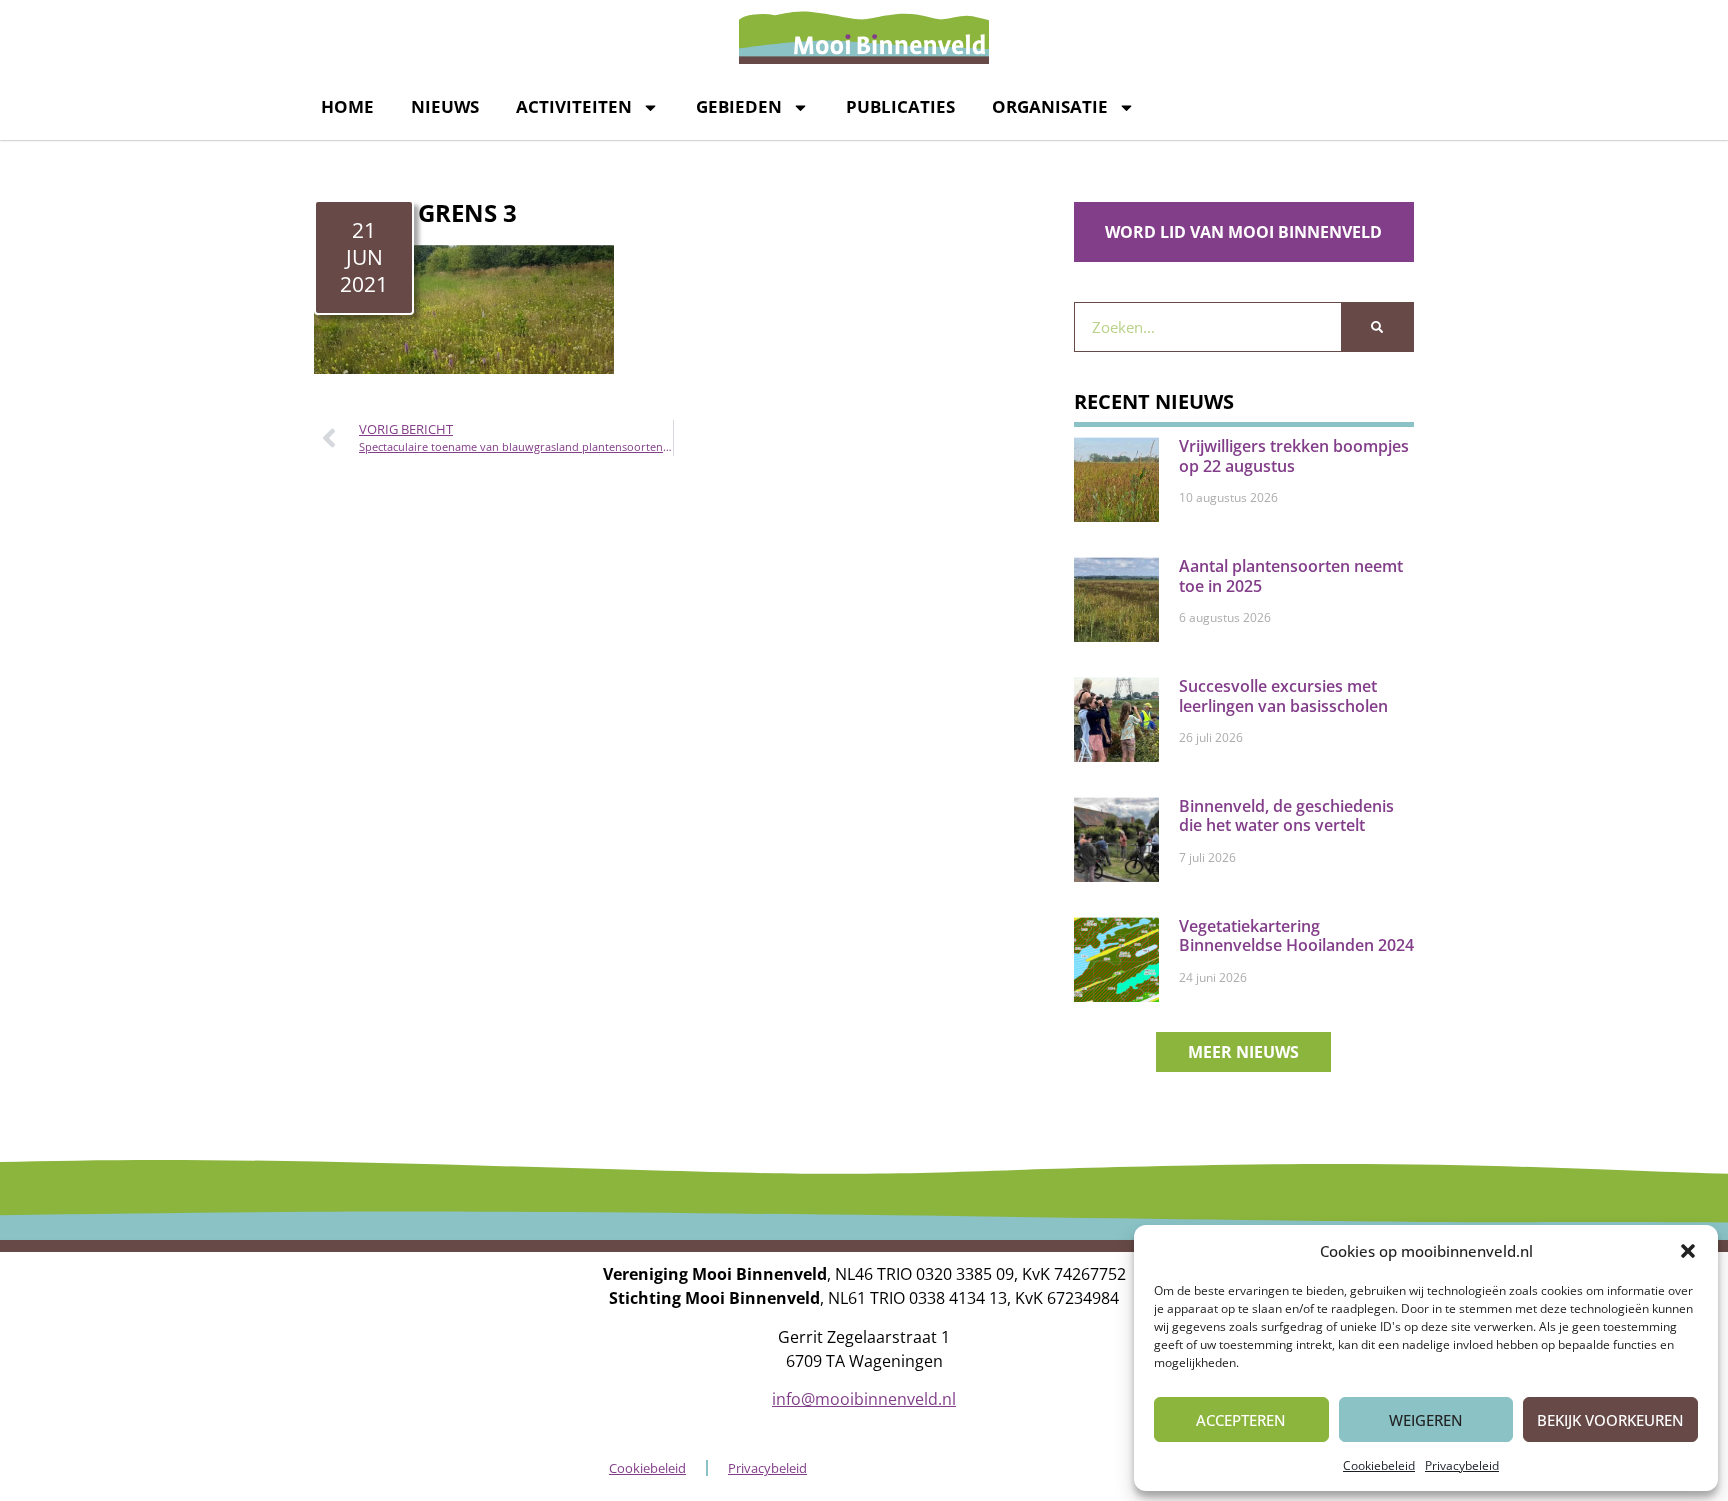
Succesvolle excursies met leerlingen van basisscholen (1283, 695)
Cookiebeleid (1379, 1465)
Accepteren (1241, 1420)
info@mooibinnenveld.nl (864, 1399)
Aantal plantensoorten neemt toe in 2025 (1291, 575)
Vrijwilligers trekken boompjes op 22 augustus (1294, 455)
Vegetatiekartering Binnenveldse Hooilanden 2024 (1296, 935)
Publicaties (900, 106)
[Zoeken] (1377, 327)
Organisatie (1050, 106)
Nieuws (445, 106)
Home (347, 106)
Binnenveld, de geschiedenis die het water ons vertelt (1286, 815)
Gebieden (739, 106)
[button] (1688, 1251)
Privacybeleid (1462, 1465)
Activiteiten (574, 106)
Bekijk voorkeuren (1610, 1420)
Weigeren (1426, 1420)
